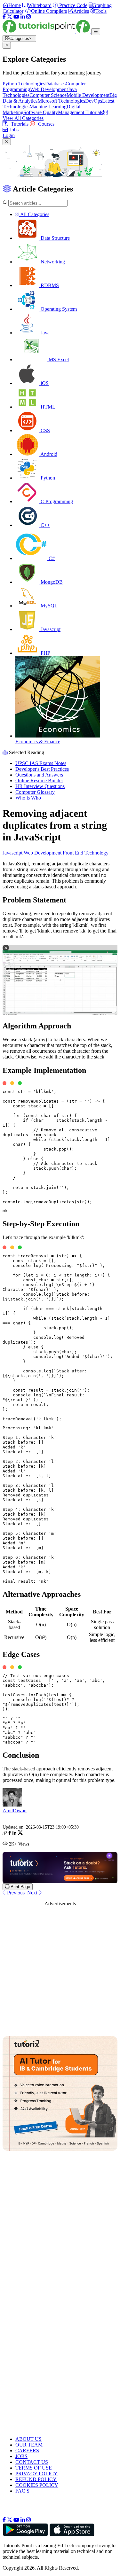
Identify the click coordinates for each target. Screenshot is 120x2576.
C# (51, 558)
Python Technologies (24, 84)
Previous (15, 1893)
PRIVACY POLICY (36, 2474)
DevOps (94, 101)
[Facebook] (4, 17)
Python (47, 478)
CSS (45, 430)
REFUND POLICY (36, 2479)
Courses (46, 124)
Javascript (50, 629)
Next (33, 1893)
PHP (45, 653)
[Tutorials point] (47, 31)
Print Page (20, 1887)
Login (9, 135)
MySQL (48, 606)
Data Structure (55, 238)
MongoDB (51, 582)
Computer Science (48, 95)
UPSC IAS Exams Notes (41, 763)
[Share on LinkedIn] (14, 1834)
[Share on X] (20, 1834)
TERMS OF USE (34, 2468)
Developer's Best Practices (42, 769)
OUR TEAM (29, 2445)
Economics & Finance (38, 742)
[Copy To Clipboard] (5, 1834)
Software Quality (41, 112)
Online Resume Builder (39, 781)
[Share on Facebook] (10, 1834)
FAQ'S (22, 2491)
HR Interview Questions (40, 786)
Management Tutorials (80, 112)
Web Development (49, 89)
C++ (45, 525)
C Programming (56, 501)
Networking (52, 262)
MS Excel (58, 359)
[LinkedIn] (23, 17)
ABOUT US (28, 2439)
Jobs (14, 130)
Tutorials (19, 124)
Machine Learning (48, 107)
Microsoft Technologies (61, 101)
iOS (44, 383)
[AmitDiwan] (12, 1805)
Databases (55, 84)
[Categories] (96, 32)
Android (48, 454)
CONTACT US (32, 2462)
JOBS (21, 2456)
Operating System (58, 309)
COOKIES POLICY (37, 2485)
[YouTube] (16, 17)
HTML (47, 407)
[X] (10, 17)
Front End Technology (86, 853)
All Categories (34, 214)
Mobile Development (88, 95)
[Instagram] (28, 17)
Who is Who (28, 798)
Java (44, 333)
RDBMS (49, 285)
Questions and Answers (39, 775)
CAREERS (27, 2451)
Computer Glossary (35, 792)
